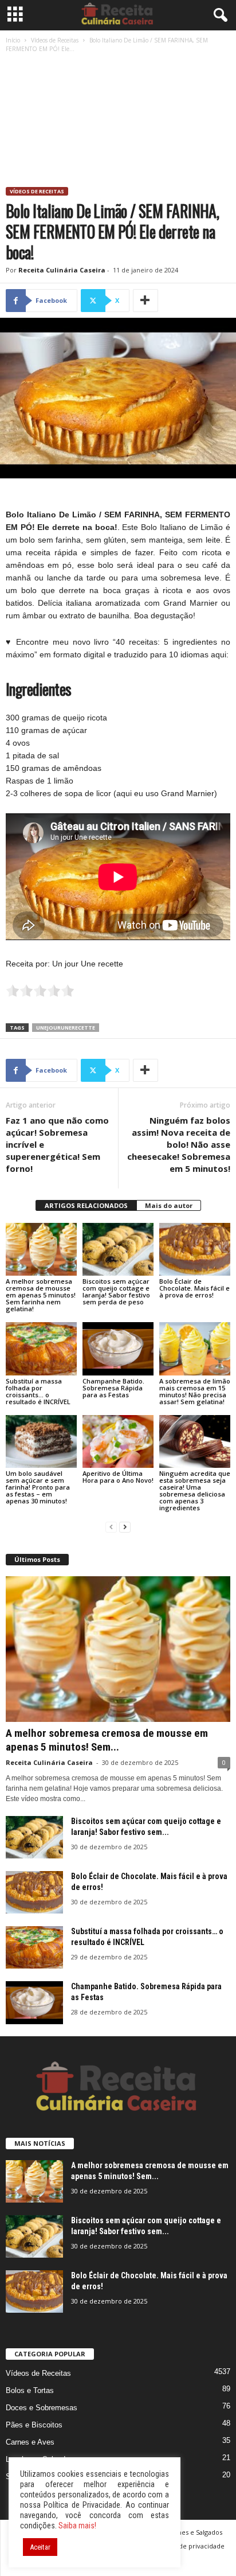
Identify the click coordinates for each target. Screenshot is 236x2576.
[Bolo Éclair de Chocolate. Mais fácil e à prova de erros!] (195, 1250)
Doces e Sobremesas (42, 2408)
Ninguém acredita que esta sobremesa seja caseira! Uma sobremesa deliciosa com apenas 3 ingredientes (195, 1490)
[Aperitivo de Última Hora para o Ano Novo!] (118, 1442)
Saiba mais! (77, 2526)
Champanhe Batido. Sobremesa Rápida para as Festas (113, 1388)
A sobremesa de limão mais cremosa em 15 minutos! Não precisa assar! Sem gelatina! (195, 1391)
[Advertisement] (118, 122)
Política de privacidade (190, 2546)
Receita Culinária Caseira (62, 270)
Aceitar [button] (40, 2547)
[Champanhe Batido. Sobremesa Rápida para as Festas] (118, 1349)
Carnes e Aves (30, 2442)
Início (13, 40)
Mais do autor (169, 1205)
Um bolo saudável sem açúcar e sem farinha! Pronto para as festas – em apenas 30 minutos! (38, 1487)
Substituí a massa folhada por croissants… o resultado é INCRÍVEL (38, 1391)
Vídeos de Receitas (55, 40)
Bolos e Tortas (30, 2390)
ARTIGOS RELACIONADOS (86, 1205)
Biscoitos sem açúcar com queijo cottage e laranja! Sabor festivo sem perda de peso (116, 1291)
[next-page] (125, 1527)
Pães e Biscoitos (34, 2425)
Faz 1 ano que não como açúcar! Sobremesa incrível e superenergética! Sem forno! (57, 1144)
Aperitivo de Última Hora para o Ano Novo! (118, 1477)
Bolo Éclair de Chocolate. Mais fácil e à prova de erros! (194, 1288)
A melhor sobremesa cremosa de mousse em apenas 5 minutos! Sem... (107, 1740)
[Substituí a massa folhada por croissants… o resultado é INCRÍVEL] (41, 1349)
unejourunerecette (66, 1028)
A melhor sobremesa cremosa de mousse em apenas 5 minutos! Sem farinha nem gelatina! (41, 1295)
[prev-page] (111, 1527)
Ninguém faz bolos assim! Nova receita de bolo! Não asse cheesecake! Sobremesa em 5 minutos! (179, 1144)
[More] (145, 301)
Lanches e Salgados (193, 2532)
